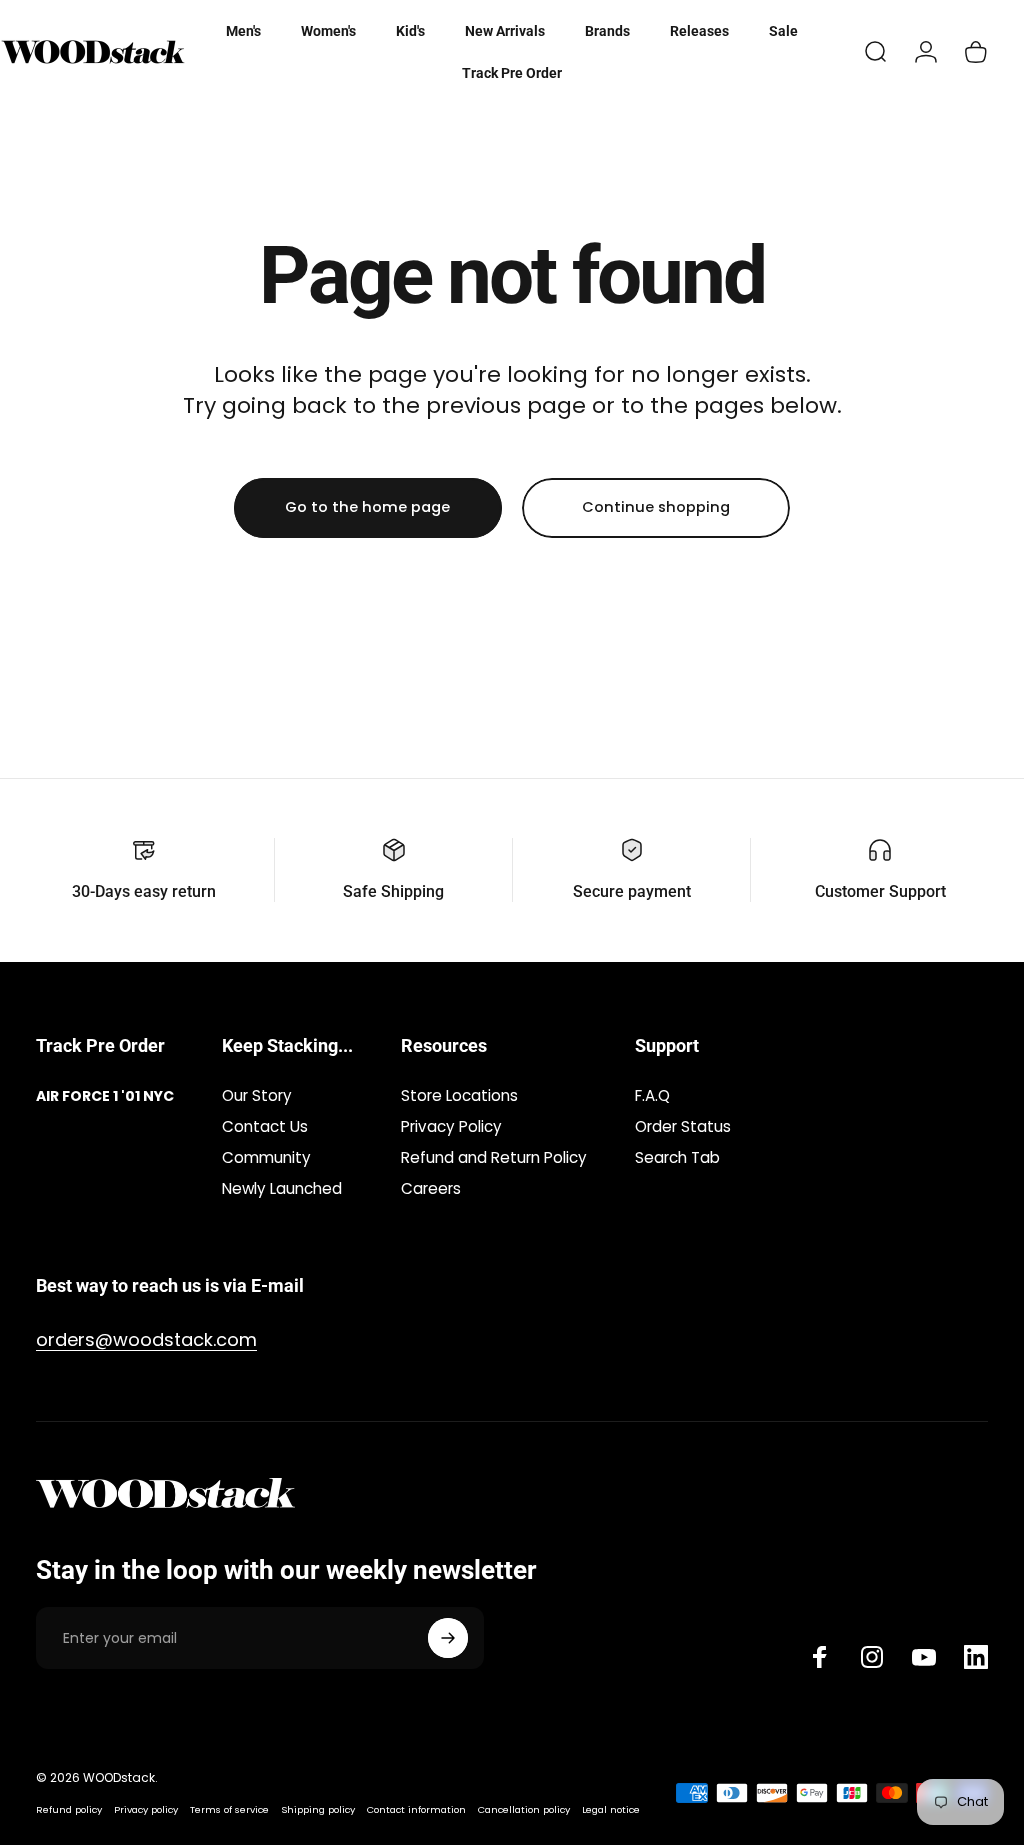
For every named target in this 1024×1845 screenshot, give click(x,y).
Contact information (416, 1809)
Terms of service (229, 1809)
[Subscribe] (448, 1638)
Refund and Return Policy (494, 1157)
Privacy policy (146, 1809)
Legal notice (611, 1809)
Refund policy (69, 1809)
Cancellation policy (524, 1809)
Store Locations (459, 1095)
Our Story (257, 1095)
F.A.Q (652, 1095)
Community (266, 1157)
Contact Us (265, 1126)
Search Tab (677, 1157)
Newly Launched (282, 1188)
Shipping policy (318, 1809)
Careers (431, 1188)
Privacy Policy (451, 1126)
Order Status (683, 1126)
